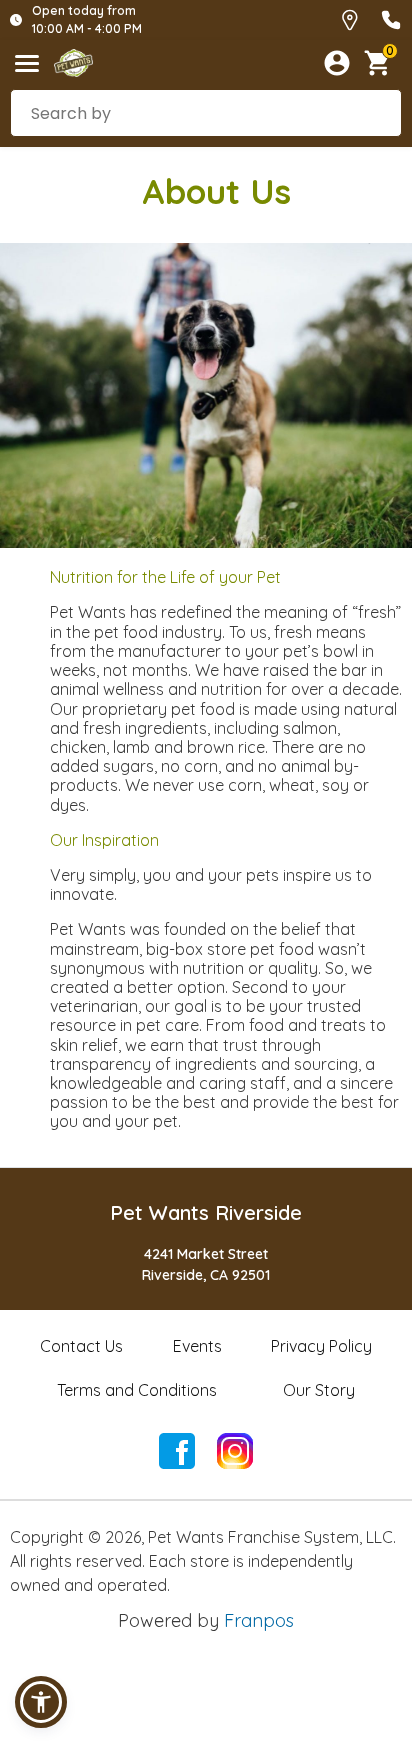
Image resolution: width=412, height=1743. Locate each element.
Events (197, 1346)
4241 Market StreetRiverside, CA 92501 (206, 1264)
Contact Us (81, 1346)
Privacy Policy (321, 1346)
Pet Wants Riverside (206, 1212)
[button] (41, 1702)
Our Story (319, 1390)
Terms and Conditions (137, 1390)
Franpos (259, 1620)
